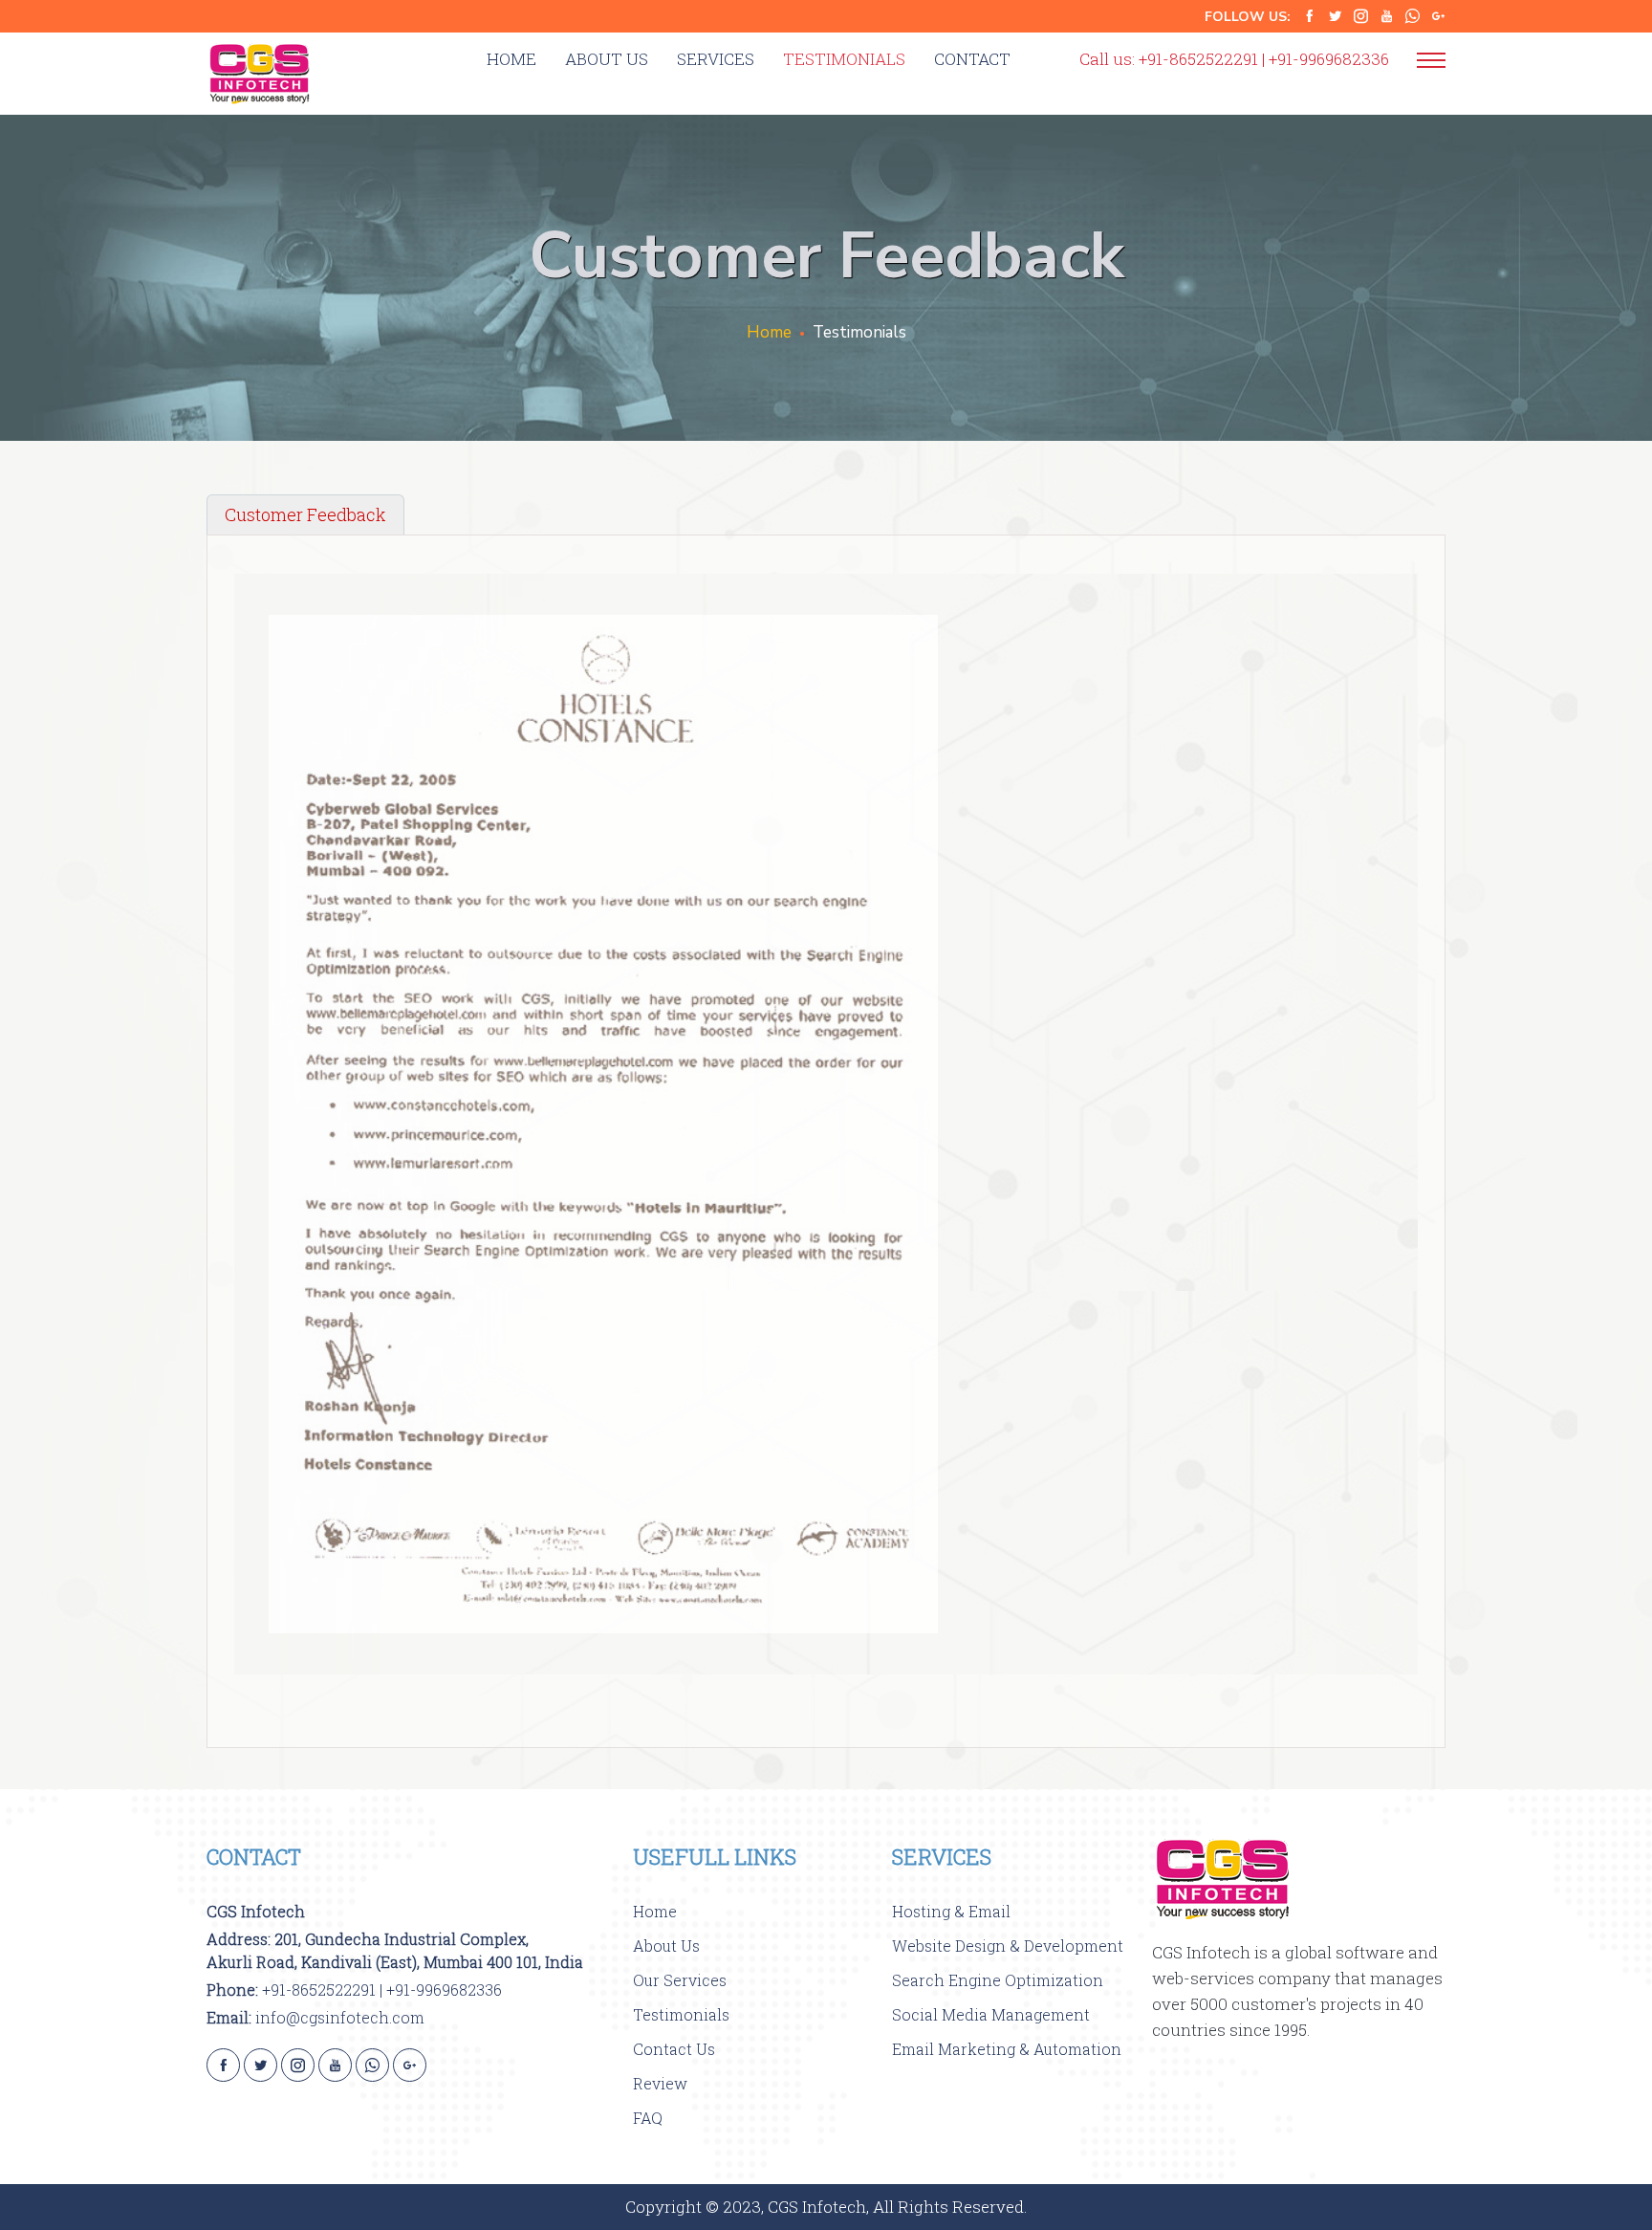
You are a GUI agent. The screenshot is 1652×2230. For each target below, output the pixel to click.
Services (716, 59)
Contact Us (674, 2049)
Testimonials (844, 59)
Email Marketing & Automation (1007, 2049)
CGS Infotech (256, 1911)
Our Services (680, 1980)
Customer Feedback (305, 514)
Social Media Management (991, 2014)
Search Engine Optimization (998, 1980)
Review (660, 2083)
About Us (607, 59)
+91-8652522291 (1198, 59)
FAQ (648, 2118)
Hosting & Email (951, 1911)
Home (511, 59)
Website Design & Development (1008, 1946)
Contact (972, 59)
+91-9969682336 (1329, 59)
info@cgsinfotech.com (340, 2017)
